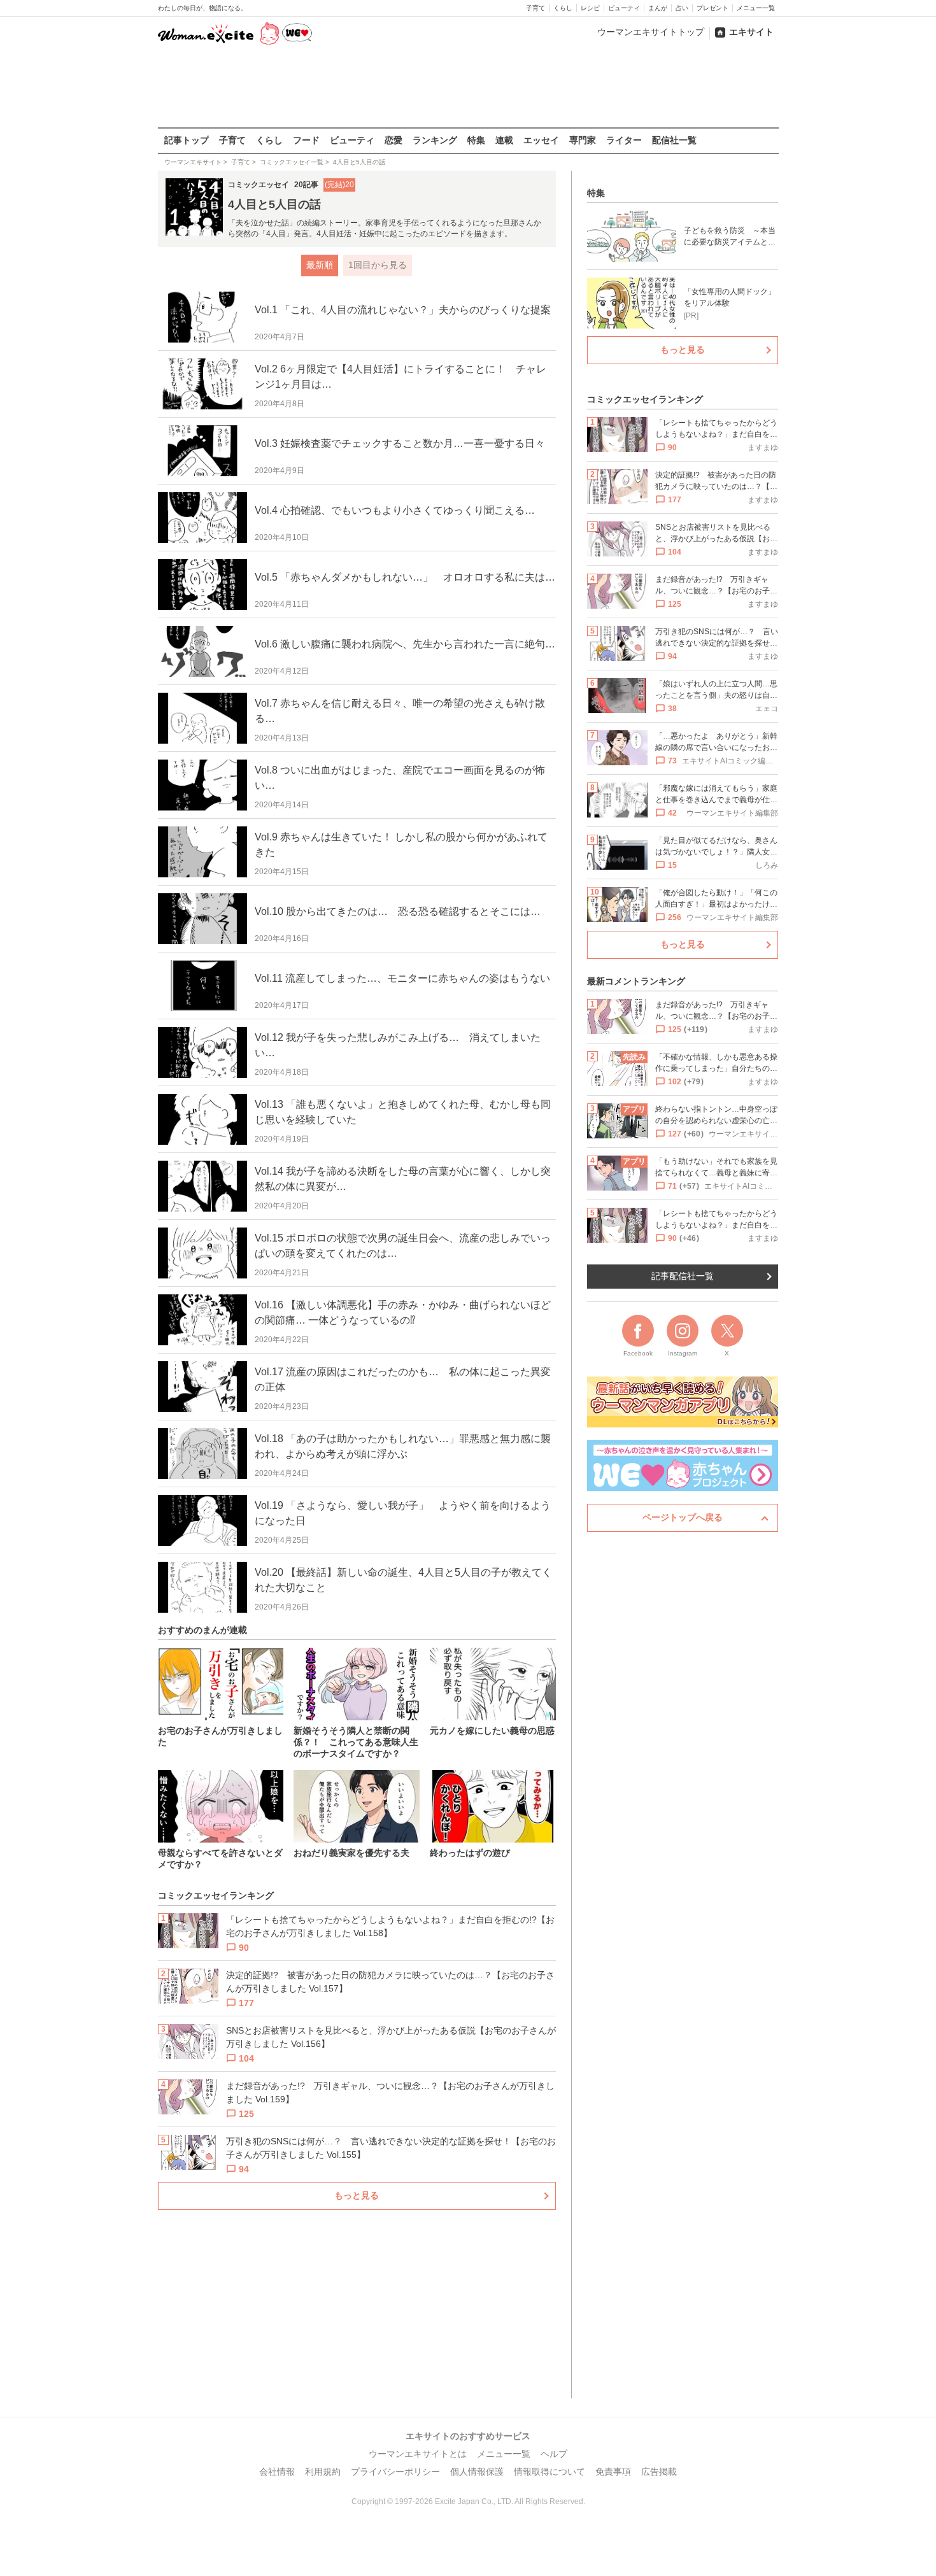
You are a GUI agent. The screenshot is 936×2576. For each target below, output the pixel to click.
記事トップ (187, 140)
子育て (535, 8)
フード (306, 140)
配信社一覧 (674, 140)
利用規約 (323, 2472)
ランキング (435, 140)
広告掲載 (659, 2472)
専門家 (583, 140)
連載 (504, 140)
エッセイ (541, 140)
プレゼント (713, 8)
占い (682, 8)
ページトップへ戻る (683, 1517)
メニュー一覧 (756, 8)
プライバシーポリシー (395, 2472)
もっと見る (357, 2195)
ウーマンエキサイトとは (418, 2454)
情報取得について (550, 2472)
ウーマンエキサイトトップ (651, 32)
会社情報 (277, 2472)
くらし (563, 8)
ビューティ (624, 8)
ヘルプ (554, 2454)
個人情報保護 (477, 2472)
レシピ (590, 8)
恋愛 (394, 140)
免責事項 (613, 2472)
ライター (624, 140)
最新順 (320, 265)
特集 (476, 140)
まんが (658, 8)
